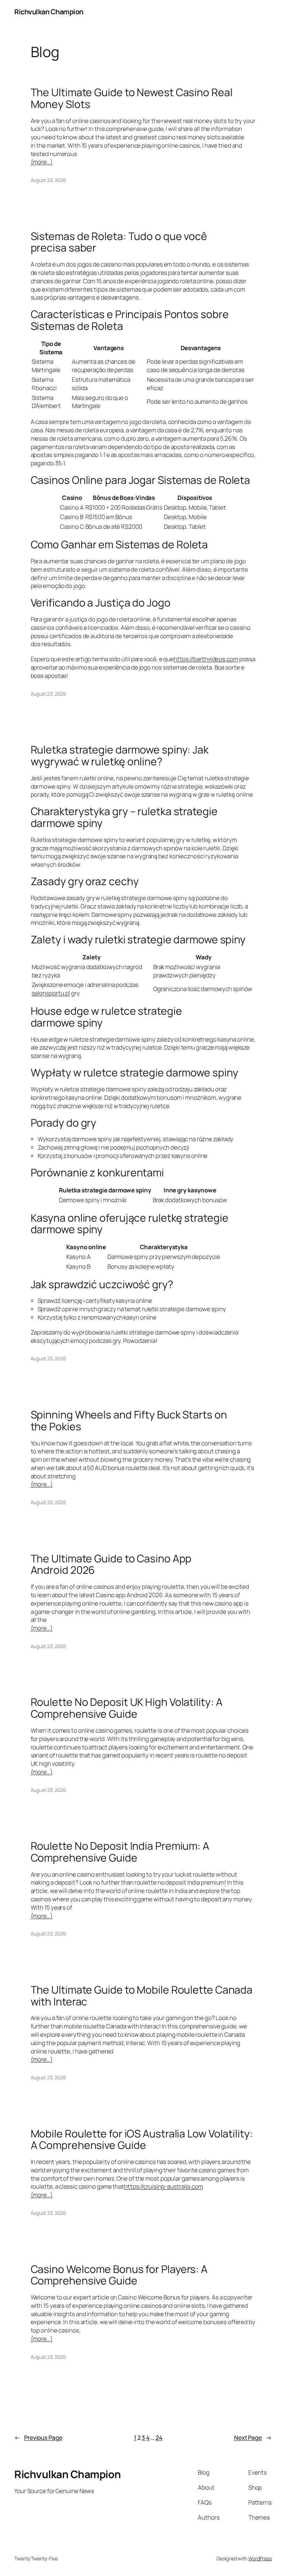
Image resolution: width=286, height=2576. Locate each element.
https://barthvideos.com (206, 659)
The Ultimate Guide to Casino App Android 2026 (111, 1564)
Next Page (253, 2438)
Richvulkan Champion (49, 12)
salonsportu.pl (51, 993)
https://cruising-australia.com (164, 2186)
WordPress (260, 2558)
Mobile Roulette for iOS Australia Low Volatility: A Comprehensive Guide (142, 2139)
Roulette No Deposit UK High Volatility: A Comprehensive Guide (127, 1708)
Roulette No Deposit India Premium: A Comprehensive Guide (120, 1852)
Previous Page (38, 2438)
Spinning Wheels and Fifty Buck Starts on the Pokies (129, 1420)
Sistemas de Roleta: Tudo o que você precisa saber (119, 242)
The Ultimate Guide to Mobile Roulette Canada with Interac (142, 1995)
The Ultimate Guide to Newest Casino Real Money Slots (132, 98)
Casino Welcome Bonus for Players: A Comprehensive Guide (119, 2275)
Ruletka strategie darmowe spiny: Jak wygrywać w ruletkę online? (120, 755)
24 (159, 2438)
